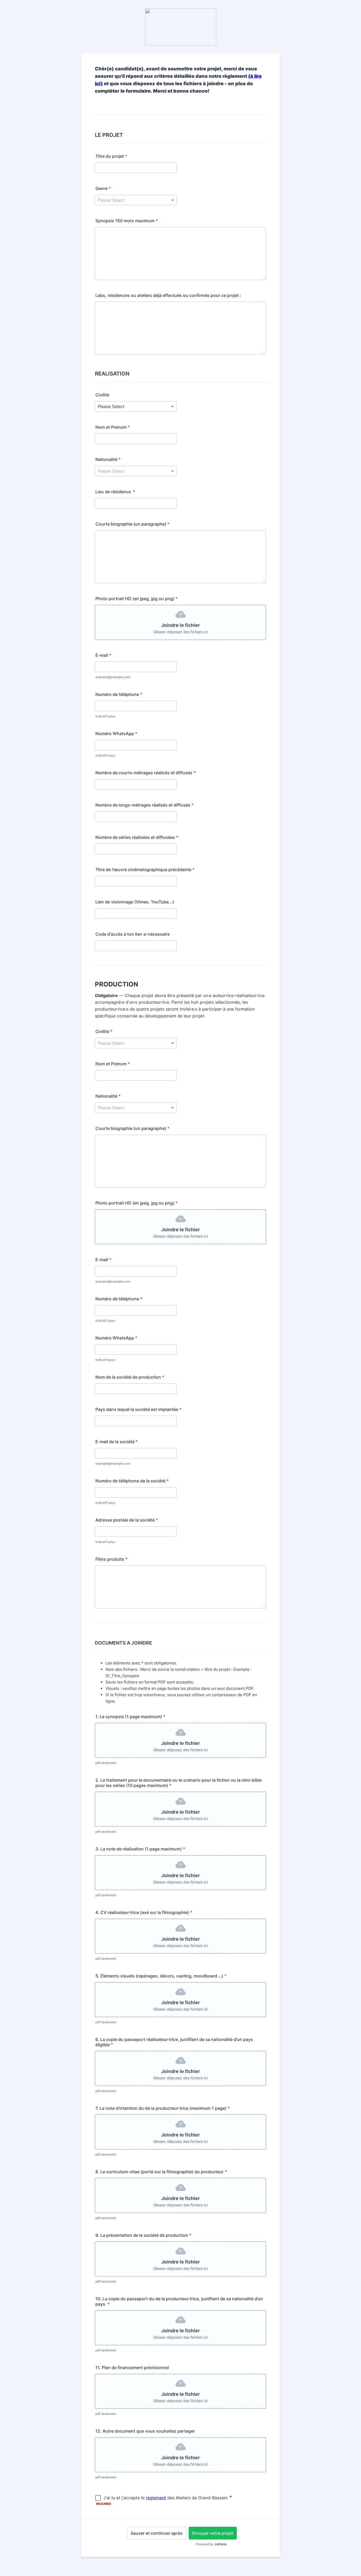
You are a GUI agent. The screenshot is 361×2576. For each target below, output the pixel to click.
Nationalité (108, 459)
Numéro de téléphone (119, 694)
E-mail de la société (117, 1442)
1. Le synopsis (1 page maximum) (130, 1717)
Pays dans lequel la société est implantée (138, 1409)
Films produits (111, 1559)
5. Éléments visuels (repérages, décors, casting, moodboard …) (161, 1976)
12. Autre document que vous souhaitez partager (145, 2431)
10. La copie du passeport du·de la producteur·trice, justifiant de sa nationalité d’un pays (179, 2301)
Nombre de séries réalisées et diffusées (137, 837)
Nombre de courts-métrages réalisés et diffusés (145, 773)
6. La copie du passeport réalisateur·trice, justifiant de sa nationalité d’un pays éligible (174, 2042)
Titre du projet (111, 156)
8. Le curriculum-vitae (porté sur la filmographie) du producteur (161, 2172)
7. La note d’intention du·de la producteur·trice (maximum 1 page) (163, 2108)
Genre (103, 188)
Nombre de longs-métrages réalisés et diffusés (144, 805)
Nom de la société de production (130, 1377)
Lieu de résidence (115, 492)
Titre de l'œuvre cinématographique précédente (145, 870)
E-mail (103, 655)
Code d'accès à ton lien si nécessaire (133, 934)
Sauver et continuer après (157, 2533)
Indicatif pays (105, 716)
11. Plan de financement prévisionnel (132, 2367)
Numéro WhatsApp (116, 734)
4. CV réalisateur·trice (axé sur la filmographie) (144, 1912)
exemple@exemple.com (113, 677)
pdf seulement (106, 1763)
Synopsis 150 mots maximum (127, 221)
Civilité (102, 395)
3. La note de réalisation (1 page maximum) (140, 1849)
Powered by (211, 2544)
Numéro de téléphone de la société (132, 1481)
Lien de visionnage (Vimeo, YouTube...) (135, 902)
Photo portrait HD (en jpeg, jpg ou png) (136, 599)
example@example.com (113, 1281)
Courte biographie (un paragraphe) (132, 524)
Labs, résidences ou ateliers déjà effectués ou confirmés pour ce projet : (168, 295)
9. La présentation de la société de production (143, 2235)
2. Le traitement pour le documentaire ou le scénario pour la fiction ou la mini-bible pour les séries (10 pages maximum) (179, 1783)
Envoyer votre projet (213, 2533)
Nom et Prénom (113, 427)
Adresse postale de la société (127, 1520)
